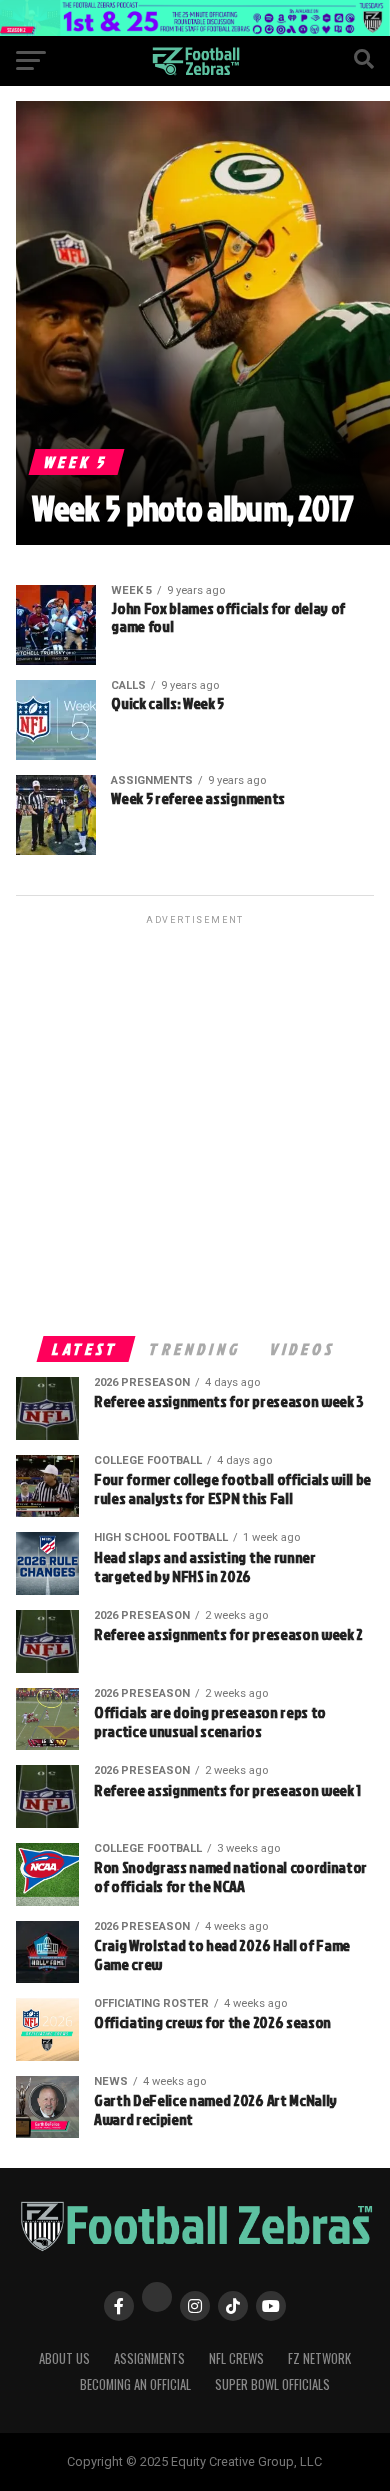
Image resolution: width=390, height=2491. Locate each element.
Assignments (149, 2358)
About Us (64, 2358)
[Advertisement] (195, 1124)
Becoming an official (135, 2384)
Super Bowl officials (272, 2384)
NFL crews (236, 2358)
